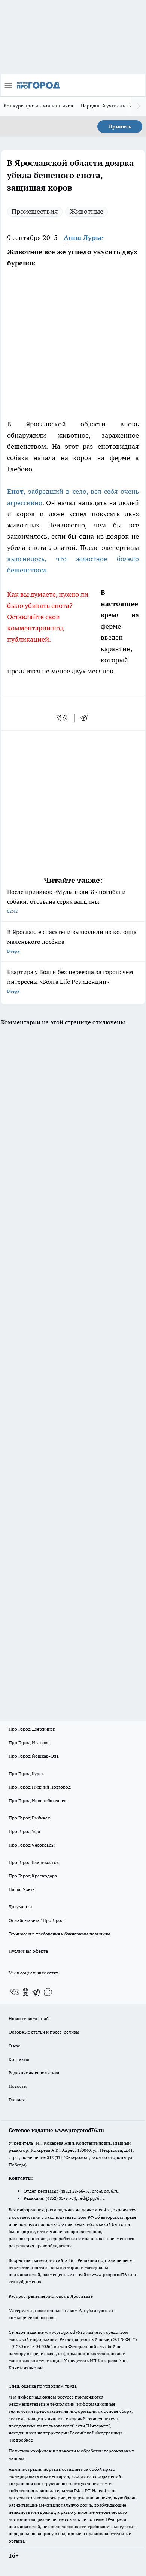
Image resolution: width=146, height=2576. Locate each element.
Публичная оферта (28, 1951)
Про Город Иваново (29, 1742)
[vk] (63, 718)
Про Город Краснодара (33, 1876)
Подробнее (21, 2440)
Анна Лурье (83, 238)
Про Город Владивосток (34, 1862)
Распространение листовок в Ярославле (51, 2296)
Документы (21, 1906)
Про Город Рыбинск (29, 1818)
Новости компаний (29, 2018)
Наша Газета (22, 1889)
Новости (18, 2086)
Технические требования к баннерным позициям (60, 1934)
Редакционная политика (34, 2073)
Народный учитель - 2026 (111, 106)
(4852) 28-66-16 (74, 2191)
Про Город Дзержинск (32, 1729)
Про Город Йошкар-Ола (34, 1756)
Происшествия (35, 211)
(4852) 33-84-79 (61, 2198)
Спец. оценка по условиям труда (43, 2386)
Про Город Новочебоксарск (37, 1801)
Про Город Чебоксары (32, 1845)
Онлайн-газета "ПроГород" (37, 1920)
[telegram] (86, 718)
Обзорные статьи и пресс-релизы (44, 2032)
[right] (139, 106)
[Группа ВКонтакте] (14, 1992)
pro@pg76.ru (105, 2191)
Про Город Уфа (24, 1831)
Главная (17, 2100)
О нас (14, 2046)
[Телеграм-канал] (37, 1992)
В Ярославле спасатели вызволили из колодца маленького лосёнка (72, 941)
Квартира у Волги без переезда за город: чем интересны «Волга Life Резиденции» (70, 981)
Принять (120, 127)
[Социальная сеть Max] (48, 1992)
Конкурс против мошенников (39, 106)
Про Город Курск (26, 1774)
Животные (86, 211)
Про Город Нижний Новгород (40, 1787)
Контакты (19, 2059)
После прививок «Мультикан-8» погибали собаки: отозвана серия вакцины (66, 901)
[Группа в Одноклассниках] (25, 1992)
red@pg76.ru (92, 2198)
